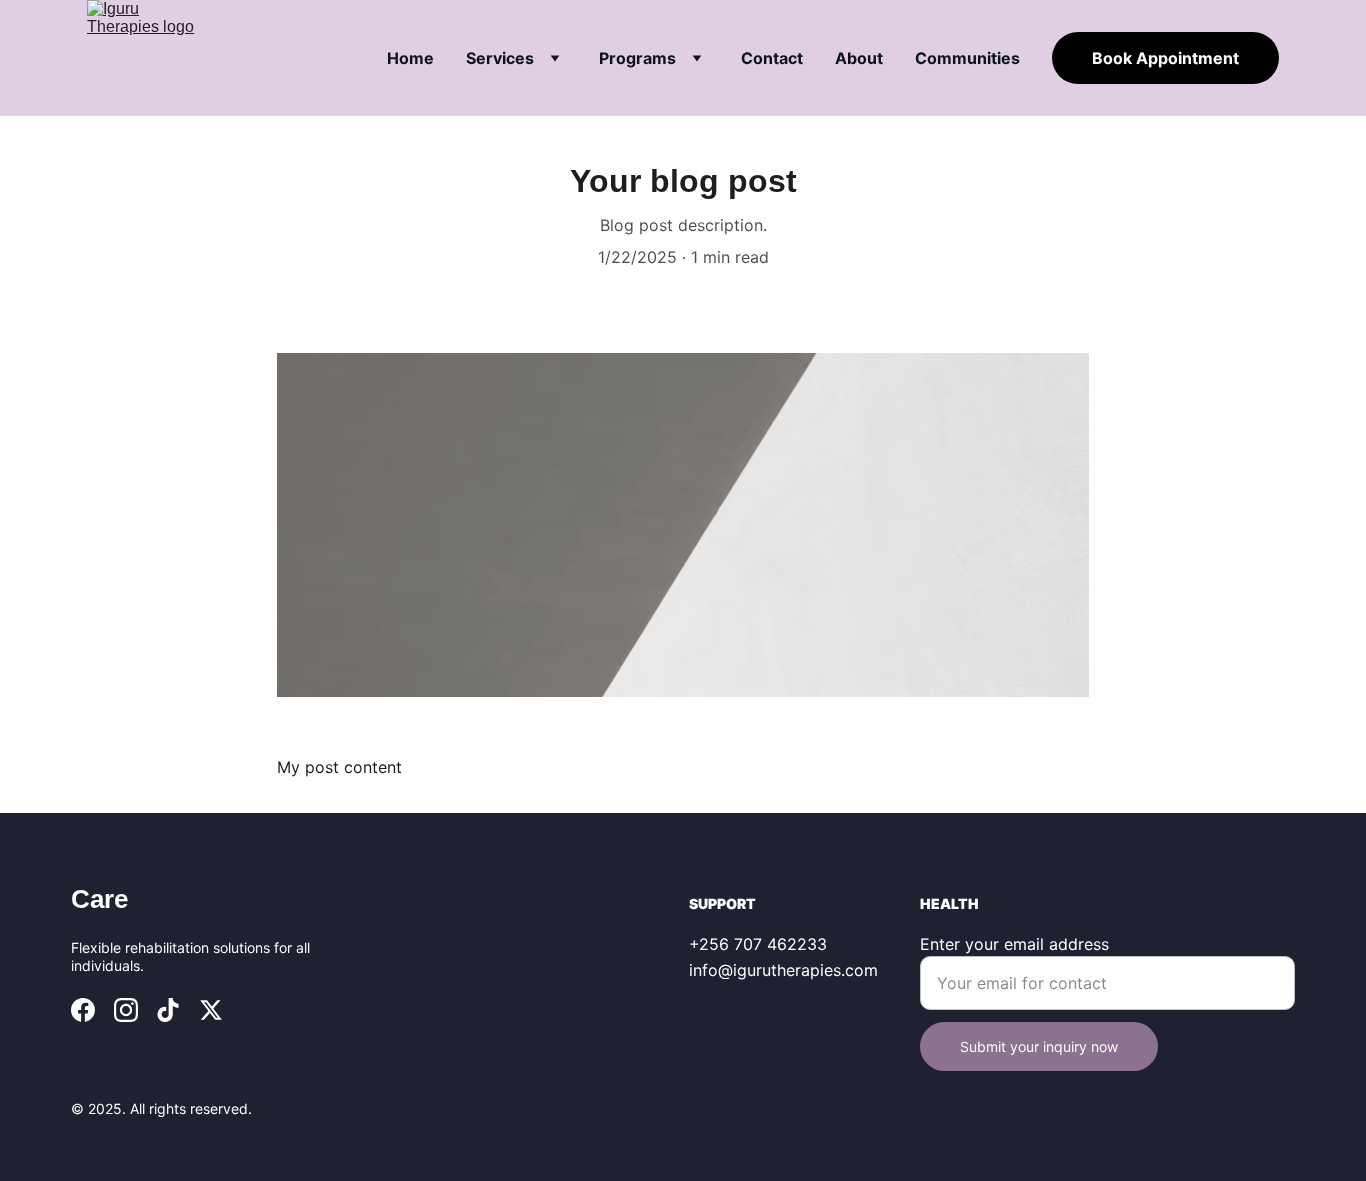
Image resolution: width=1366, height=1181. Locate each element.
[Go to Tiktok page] (168, 1010)
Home (410, 58)
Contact (772, 58)
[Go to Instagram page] (126, 1010)
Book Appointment (1165, 58)
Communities (967, 58)
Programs (637, 58)
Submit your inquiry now (1039, 1046)
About (859, 58)
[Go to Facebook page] (83, 1010)
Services (500, 58)
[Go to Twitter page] (211, 1010)
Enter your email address (1014, 944)
